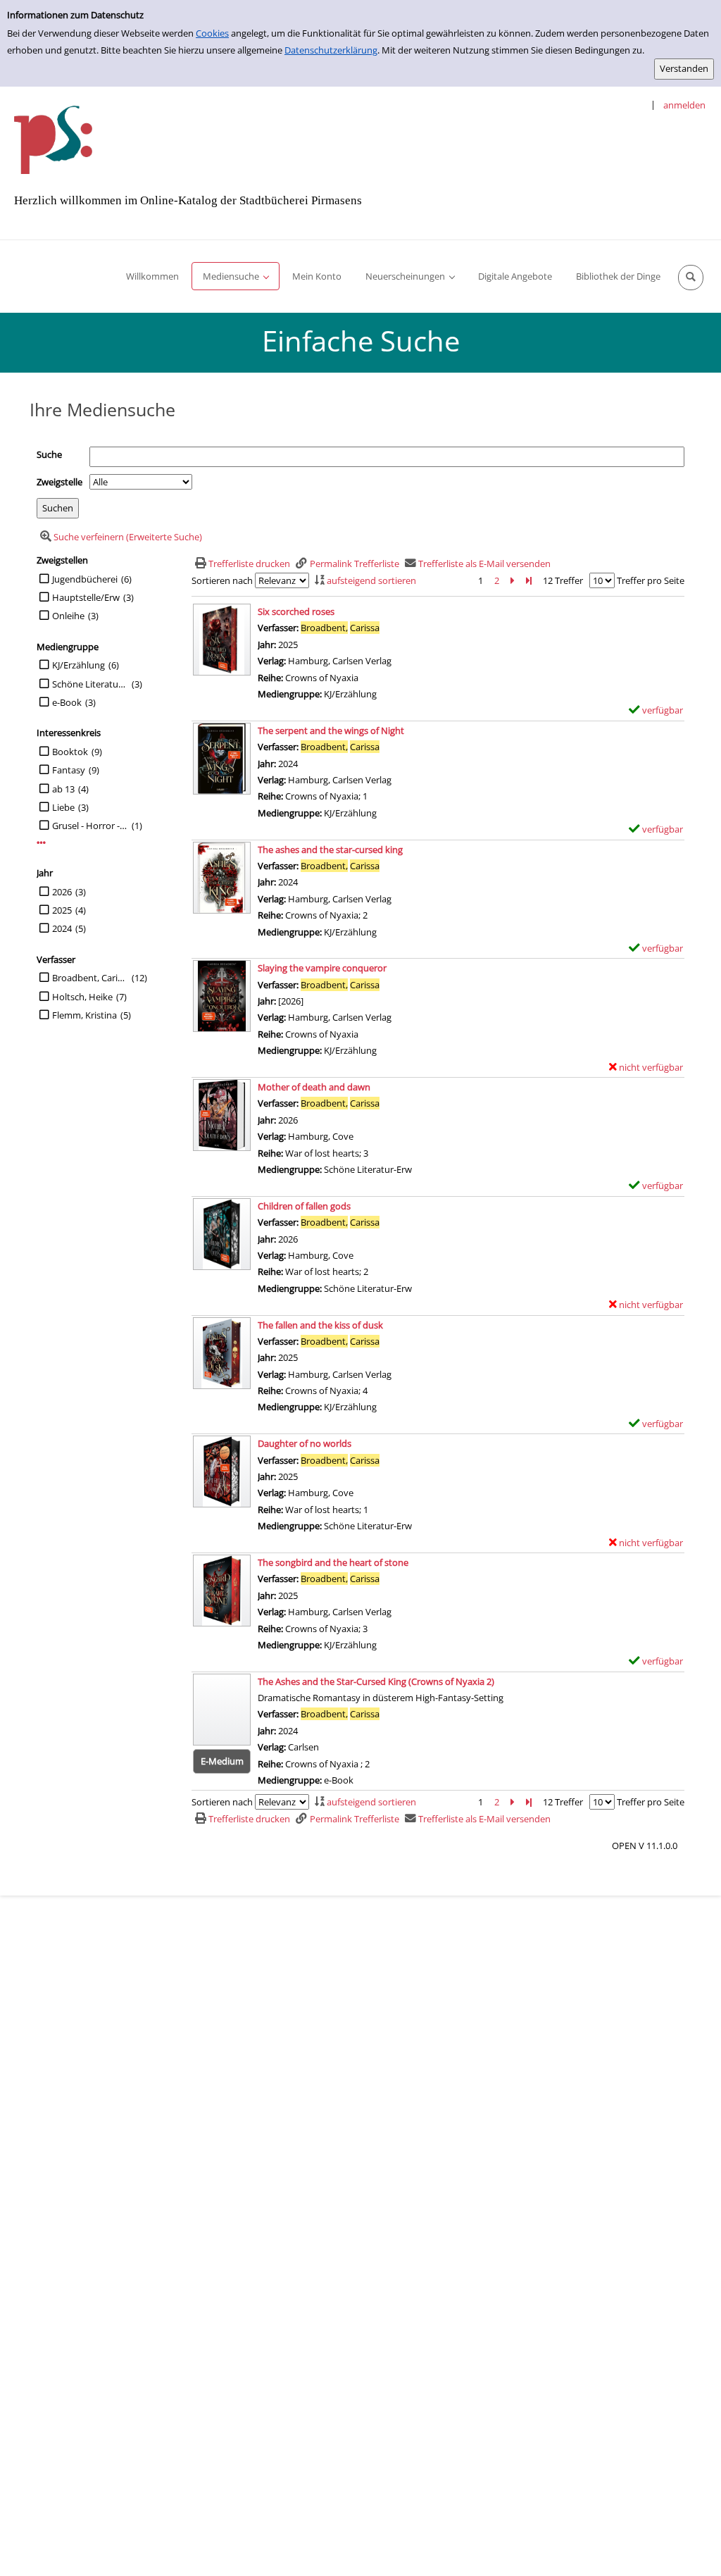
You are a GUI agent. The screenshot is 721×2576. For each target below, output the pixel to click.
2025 (62, 910)
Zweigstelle (59, 482)
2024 (62, 928)
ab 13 (63, 789)
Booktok (70, 752)
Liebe (63, 807)
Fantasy (69, 770)
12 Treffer (563, 580)
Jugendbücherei (85, 579)
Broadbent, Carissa (90, 978)
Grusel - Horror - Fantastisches (90, 826)
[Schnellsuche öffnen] (691, 278)
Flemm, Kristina (84, 1015)
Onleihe (68, 616)
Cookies (212, 33)
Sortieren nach (222, 580)
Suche (49, 454)
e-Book (67, 702)
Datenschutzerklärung (331, 50)
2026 (62, 892)
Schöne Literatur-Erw (90, 684)
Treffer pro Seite (651, 580)
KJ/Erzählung (79, 665)
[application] (236, 276)
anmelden (684, 105)
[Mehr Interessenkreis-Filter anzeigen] (41, 843)
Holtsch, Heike (82, 997)
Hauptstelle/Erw (86, 597)
